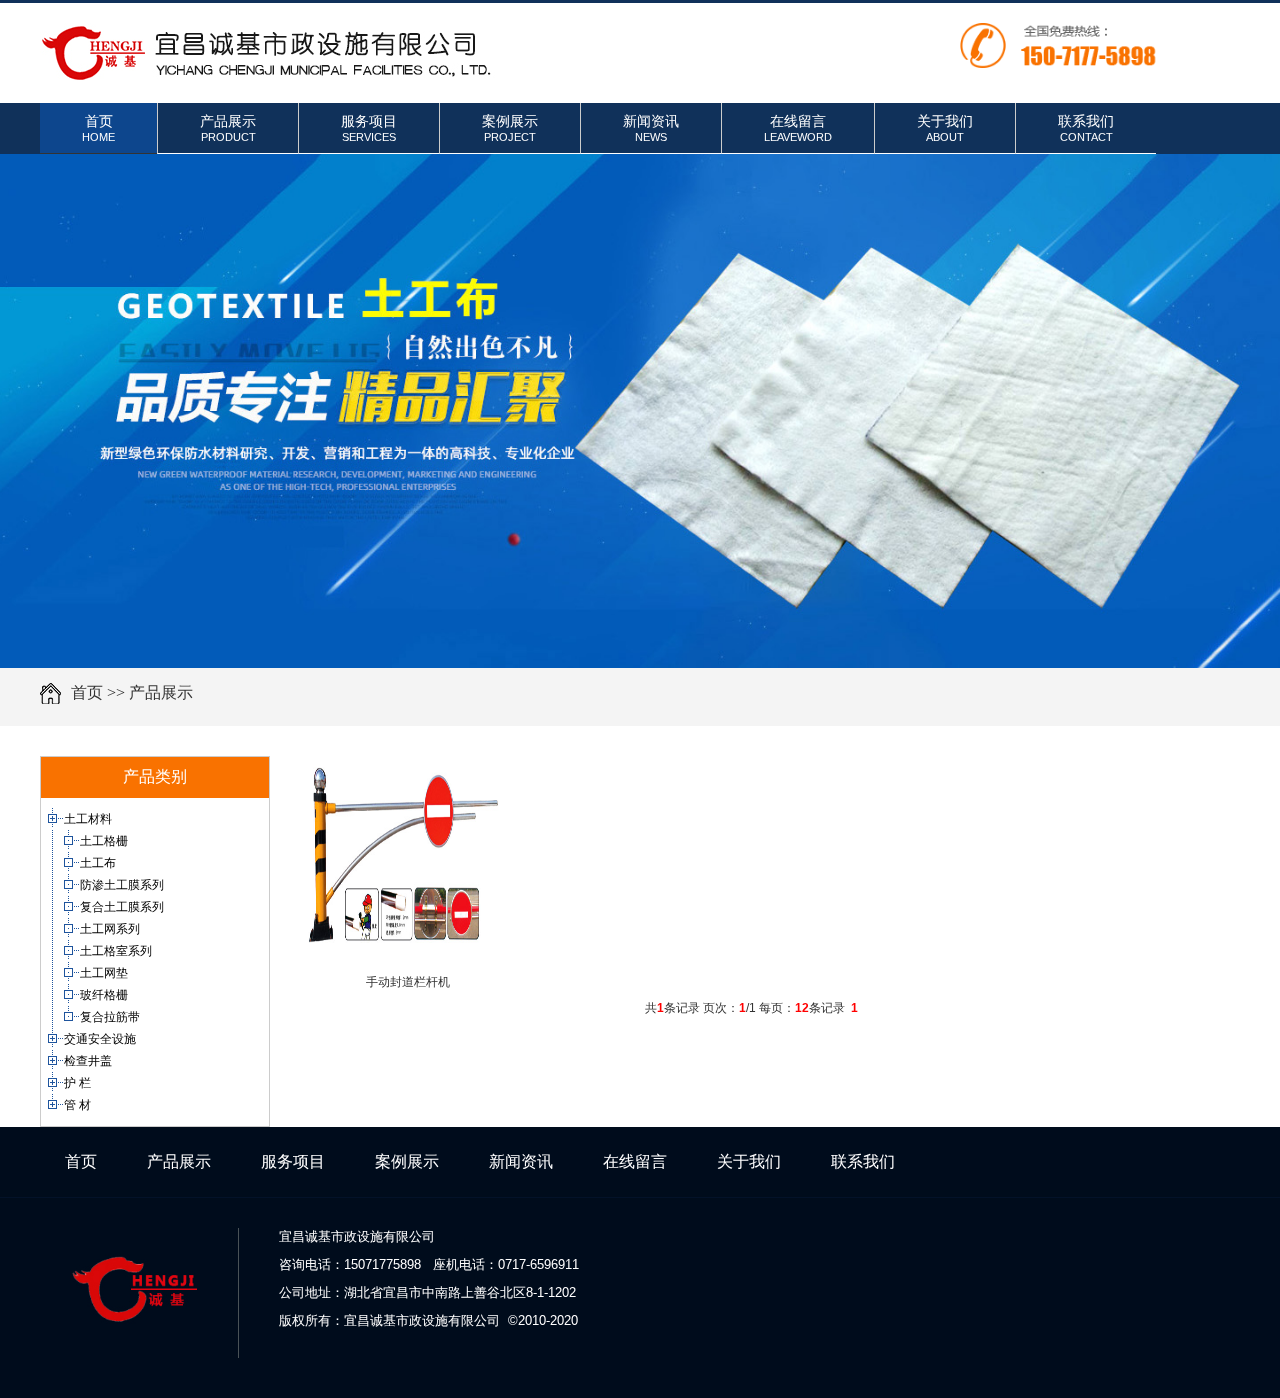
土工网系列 (111, 929)
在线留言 (798, 128)
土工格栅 (105, 841)
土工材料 (89, 819)
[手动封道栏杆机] (403, 952)
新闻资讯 (651, 128)
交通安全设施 (101, 1039)
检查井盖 (89, 1061)
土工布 (99, 863)
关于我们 (945, 128)
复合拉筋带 (111, 1017)
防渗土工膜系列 (123, 885)
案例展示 (510, 128)
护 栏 (79, 1083)
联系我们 (1086, 128)
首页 (98, 128)
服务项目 (369, 128)
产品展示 (228, 128)
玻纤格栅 (105, 995)
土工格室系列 (117, 951)
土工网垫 (105, 973)
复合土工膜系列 (123, 907)
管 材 (79, 1105)
